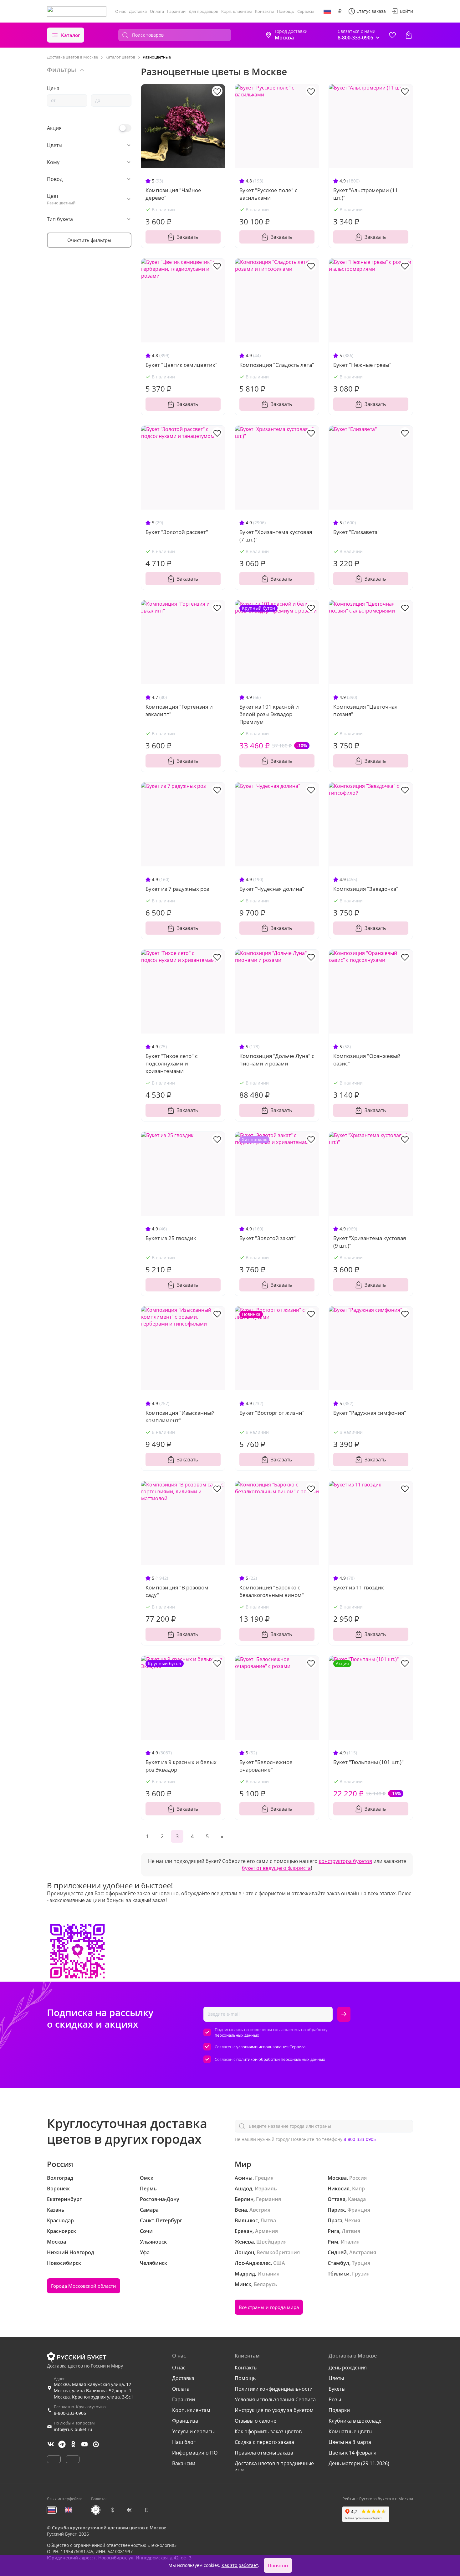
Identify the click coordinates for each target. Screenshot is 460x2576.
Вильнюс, (247, 2220)
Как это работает (240, 2565)
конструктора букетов (345, 1861)
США (279, 2263)
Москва (56, 2242)
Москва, (338, 2178)
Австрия (260, 2210)
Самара (149, 2210)
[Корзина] (409, 35)
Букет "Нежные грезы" (362, 365)
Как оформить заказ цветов (268, 2431)
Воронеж (58, 2189)
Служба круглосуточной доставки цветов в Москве (109, 2528)
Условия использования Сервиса (275, 2399)
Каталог (71, 35)
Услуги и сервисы (193, 2431)
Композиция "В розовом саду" (177, 1591)
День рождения (348, 2368)
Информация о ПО (195, 2453)
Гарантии (176, 11)
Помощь (286, 11)
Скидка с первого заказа (264, 2442)
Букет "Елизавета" (356, 532)
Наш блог (184, 2442)
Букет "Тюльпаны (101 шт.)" (368, 1762)
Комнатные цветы (350, 2431)
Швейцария (271, 2242)
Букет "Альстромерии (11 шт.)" (366, 194)
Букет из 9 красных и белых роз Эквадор (181, 1766)
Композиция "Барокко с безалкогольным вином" (272, 1591)
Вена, (241, 2210)
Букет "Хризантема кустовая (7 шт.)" (276, 536)
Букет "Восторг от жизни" (272, 1413)
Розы (335, 2399)
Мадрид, (245, 2274)
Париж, (337, 2210)
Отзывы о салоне (256, 2421)
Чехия (353, 2220)
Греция (264, 2178)
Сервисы (306, 11)
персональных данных (237, 2035)
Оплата (157, 11)
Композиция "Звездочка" (366, 889)
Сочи (146, 2231)
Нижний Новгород (71, 2252)
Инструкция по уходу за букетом (274, 2410)
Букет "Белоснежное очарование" (266, 1766)
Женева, (245, 2242)
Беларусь (266, 2284)
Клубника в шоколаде (355, 2421)
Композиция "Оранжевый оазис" (367, 1060)
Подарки (339, 2410)
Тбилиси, (339, 2274)
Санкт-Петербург (161, 2220)
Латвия (351, 2231)
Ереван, (244, 2231)
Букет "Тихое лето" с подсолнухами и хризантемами (171, 1063)
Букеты (337, 2389)
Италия (350, 2242)
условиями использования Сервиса (271, 2047)
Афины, (244, 2178)
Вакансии (184, 2463)
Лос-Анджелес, (253, 2263)
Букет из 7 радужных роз (177, 889)
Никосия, (339, 2189)
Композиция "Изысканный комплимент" (180, 1416)
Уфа (145, 2252)
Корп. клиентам (237, 11)
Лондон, (245, 2252)
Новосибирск (64, 2263)
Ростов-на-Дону (160, 2199)
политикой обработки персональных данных (281, 2059)
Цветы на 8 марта (350, 2442)
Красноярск (61, 2231)
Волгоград (60, 2178)
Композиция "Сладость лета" (277, 365)
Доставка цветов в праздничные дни (274, 2467)
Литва (268, 2220)
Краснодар (60, 2220)
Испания (268, 2274)
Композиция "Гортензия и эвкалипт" (179, 710)
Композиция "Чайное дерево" (173, 194)
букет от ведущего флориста (276, 1868)
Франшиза (185, 2421)
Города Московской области (84, 2286)
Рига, (334, 2231)
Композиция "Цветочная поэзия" (365, 710)
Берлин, (245, 2199)
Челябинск (153, 2263)
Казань (56, 2210)
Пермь (148, 2189)
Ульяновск (153, 2242)
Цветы (336, 2378)
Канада (357, 2199)
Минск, (244, 2284)
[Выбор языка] (327, 11)
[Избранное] (392, 35)
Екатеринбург (64, 2199)
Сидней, (338, 2252)
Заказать (187, 237)
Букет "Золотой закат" (268, 1238)
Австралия (363, 2252)
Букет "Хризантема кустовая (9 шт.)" (370, 1242)
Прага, (336, 2220)
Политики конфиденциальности (274, 2389)
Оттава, (337, 2199)
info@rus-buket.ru (73, 2429)
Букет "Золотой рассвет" (177, 532)
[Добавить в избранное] (217, 91)
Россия (358, 2178)
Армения (266, 2231)
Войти (406, 11)
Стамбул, (339, 2263)
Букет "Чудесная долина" (272, 889)
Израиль (266, 2189)
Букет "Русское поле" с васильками (268, 194)
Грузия (361, 2274)
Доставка (138, 11)
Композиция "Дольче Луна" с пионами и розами (277, 1060)
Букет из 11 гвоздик (359, 1587)
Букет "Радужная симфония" (370, 1413)
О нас (120, 11)
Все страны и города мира (269, 2307)
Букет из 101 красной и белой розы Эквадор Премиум (269, 714)
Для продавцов (203, 11)
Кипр (358, 2189)
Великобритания (278, 2252)
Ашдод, (244, 2189)
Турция (361, 2263)
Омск (147, 2178)
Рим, (334, 2242)
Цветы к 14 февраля (353, 2453)
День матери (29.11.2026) (359, 2463)
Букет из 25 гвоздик (171, 1238)
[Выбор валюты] (340, 11)
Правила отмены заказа (264, 2453)
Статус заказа (371, 11)
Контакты (264, 11)
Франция (359, 2210)
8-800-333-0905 (360, 2139)
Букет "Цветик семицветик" (181, 365)
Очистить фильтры (89, 240)
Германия (268, 2199)
